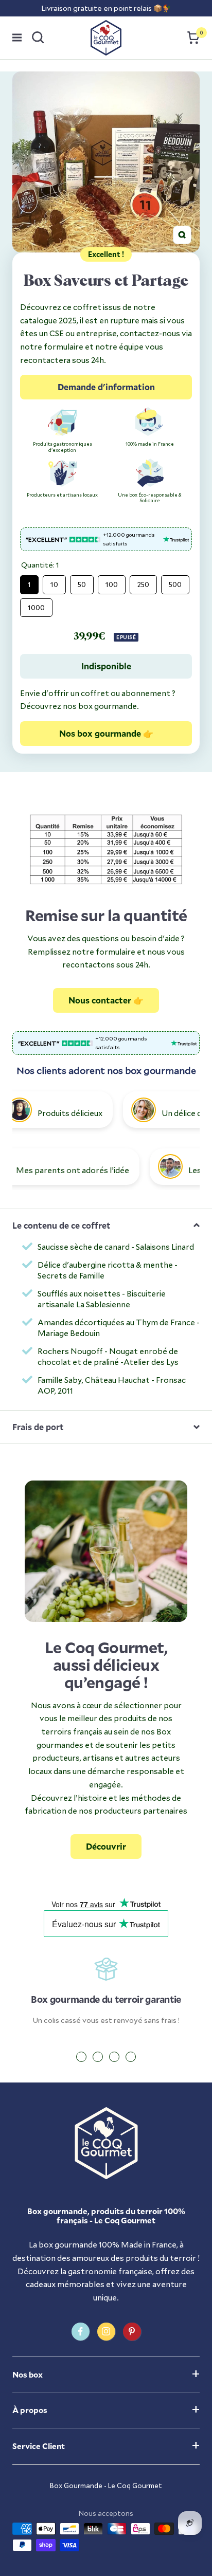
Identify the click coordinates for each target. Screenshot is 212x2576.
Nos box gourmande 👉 (106, 733)
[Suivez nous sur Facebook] (81, 2332)
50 (82, 582)
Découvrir (106, 1846)
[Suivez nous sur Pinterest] (132, 2332)
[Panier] (193, 38)
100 (112, 582)
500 (175, 582)
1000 (36, 605)
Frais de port (38, 1427)
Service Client (39, 2446)
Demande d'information (106, 387)
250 (143, 582)
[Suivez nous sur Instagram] (106, 2332)
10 (54, 582)
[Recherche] (38, 38)
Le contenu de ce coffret (61, 1225)
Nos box (28, 2374)
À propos (30, 2410)
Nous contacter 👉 (106, 1000)
